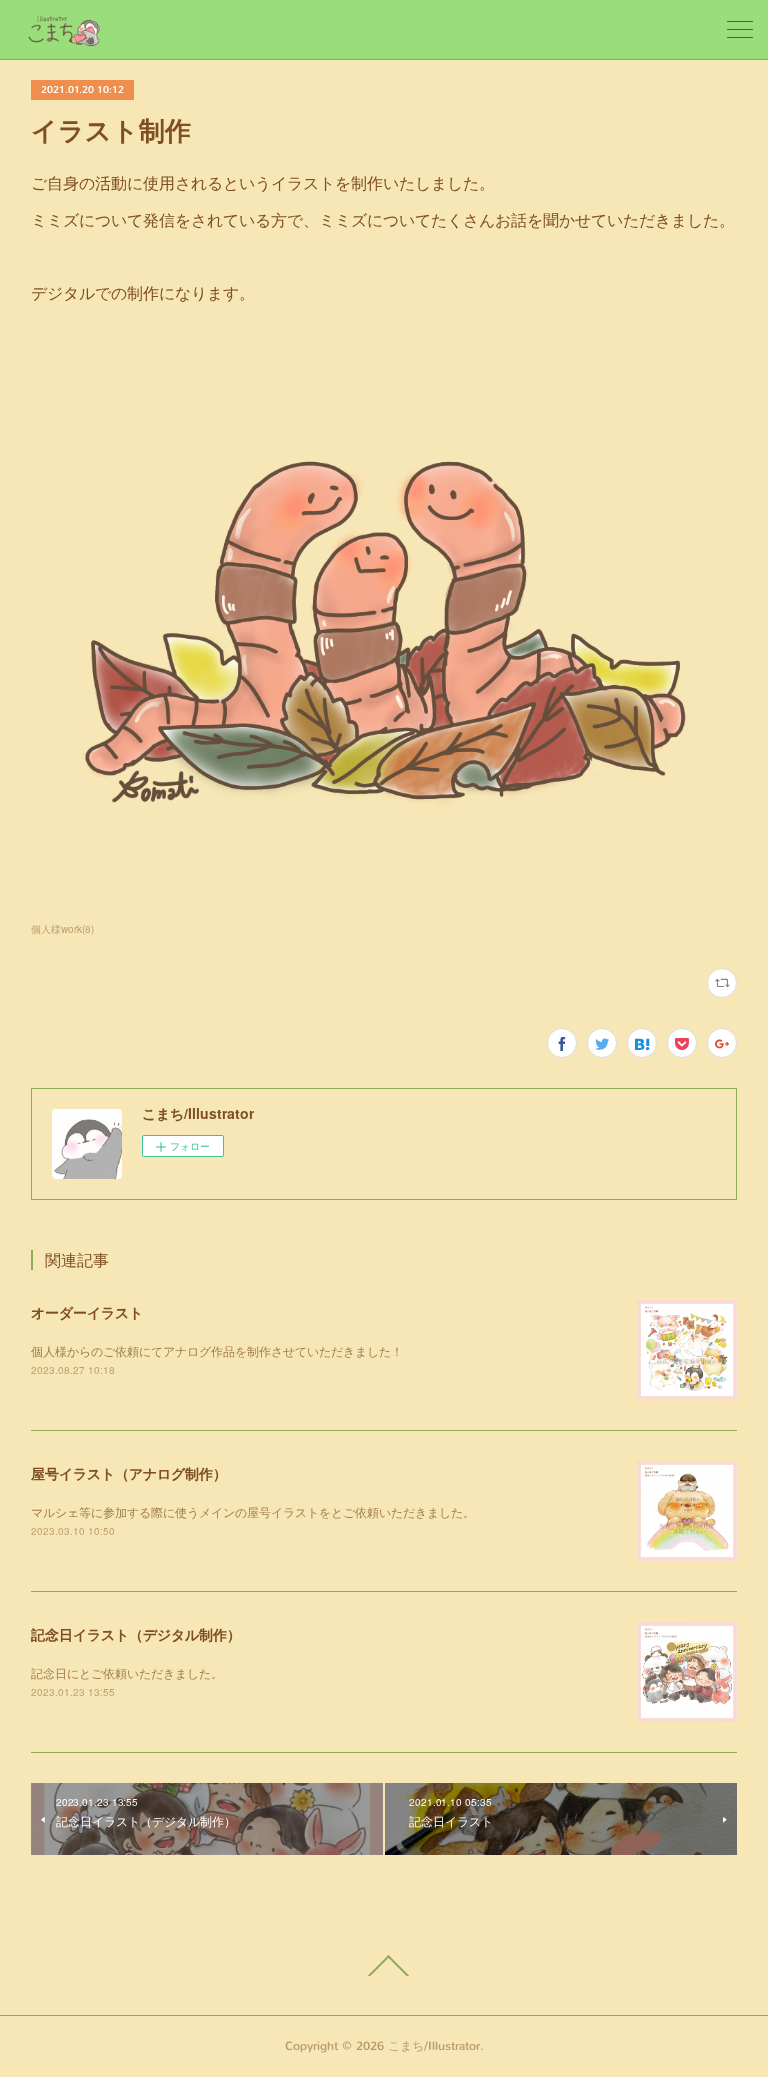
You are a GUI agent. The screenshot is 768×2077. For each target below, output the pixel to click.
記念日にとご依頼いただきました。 (127, 1672)
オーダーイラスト (87, 1312)
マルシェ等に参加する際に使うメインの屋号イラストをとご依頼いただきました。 (253, 1511)
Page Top (384, 1966)
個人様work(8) (62, 929)
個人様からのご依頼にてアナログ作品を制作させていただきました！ (217, 1350)
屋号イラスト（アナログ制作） (129, 1473)
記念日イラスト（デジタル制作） (136, 1634)
